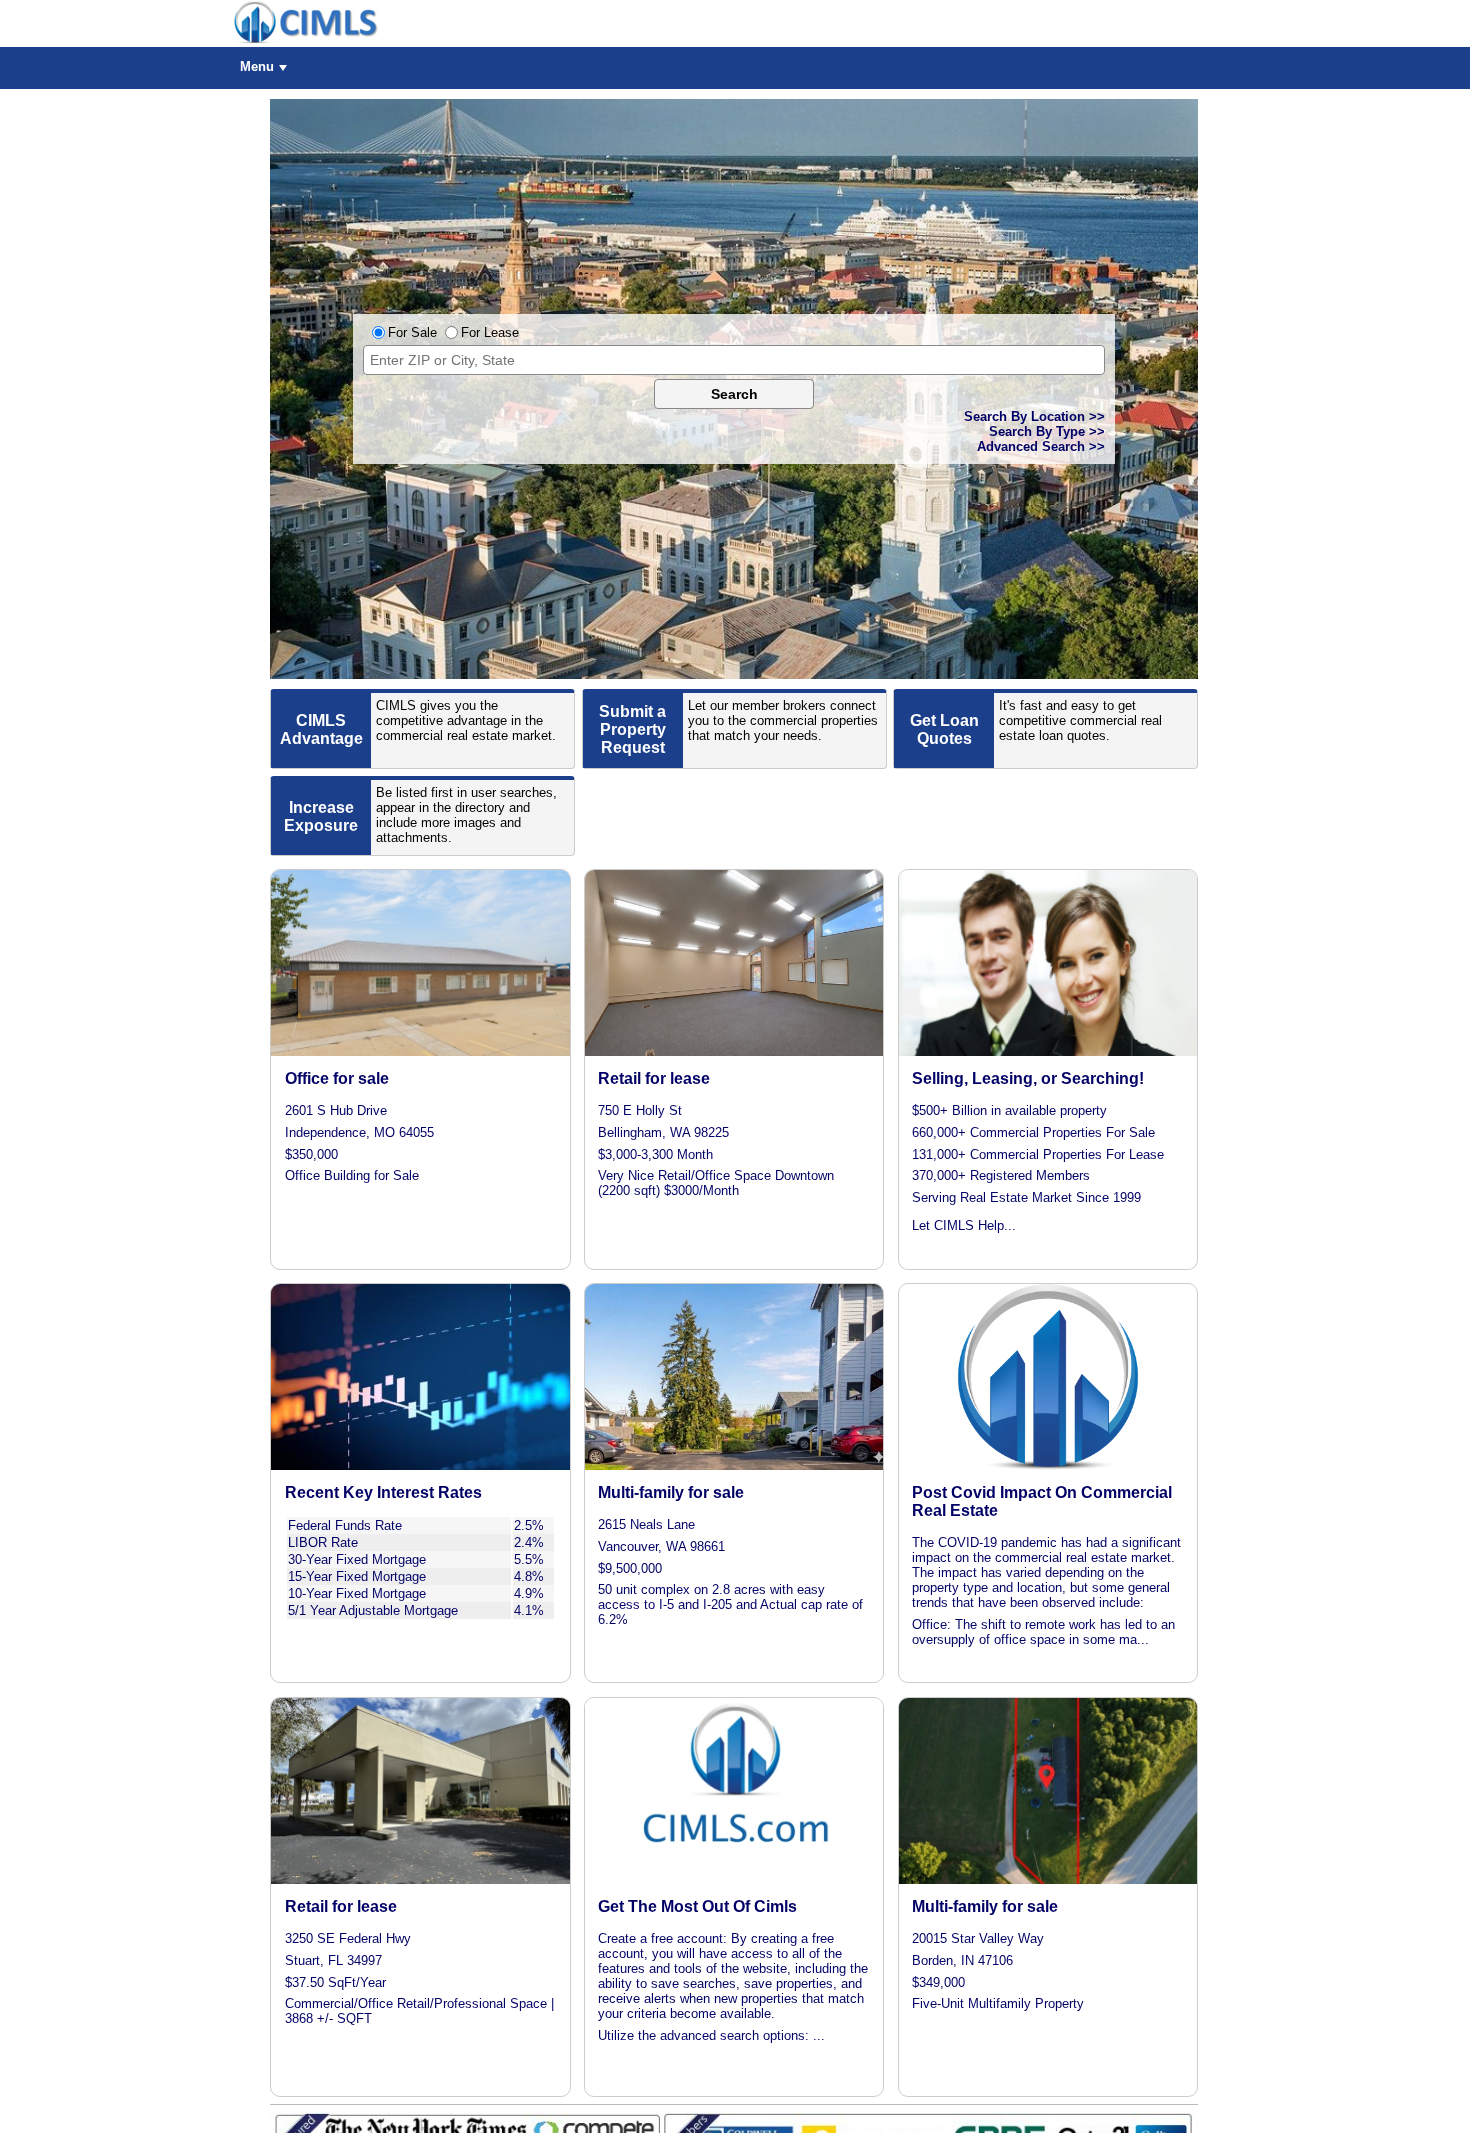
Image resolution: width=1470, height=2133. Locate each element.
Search (734, 394)
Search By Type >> (1047, 431)
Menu (257, 66)
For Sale (412, 332)
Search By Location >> (1034, 416)
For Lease (490, 332)
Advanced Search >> (1041, 446)
